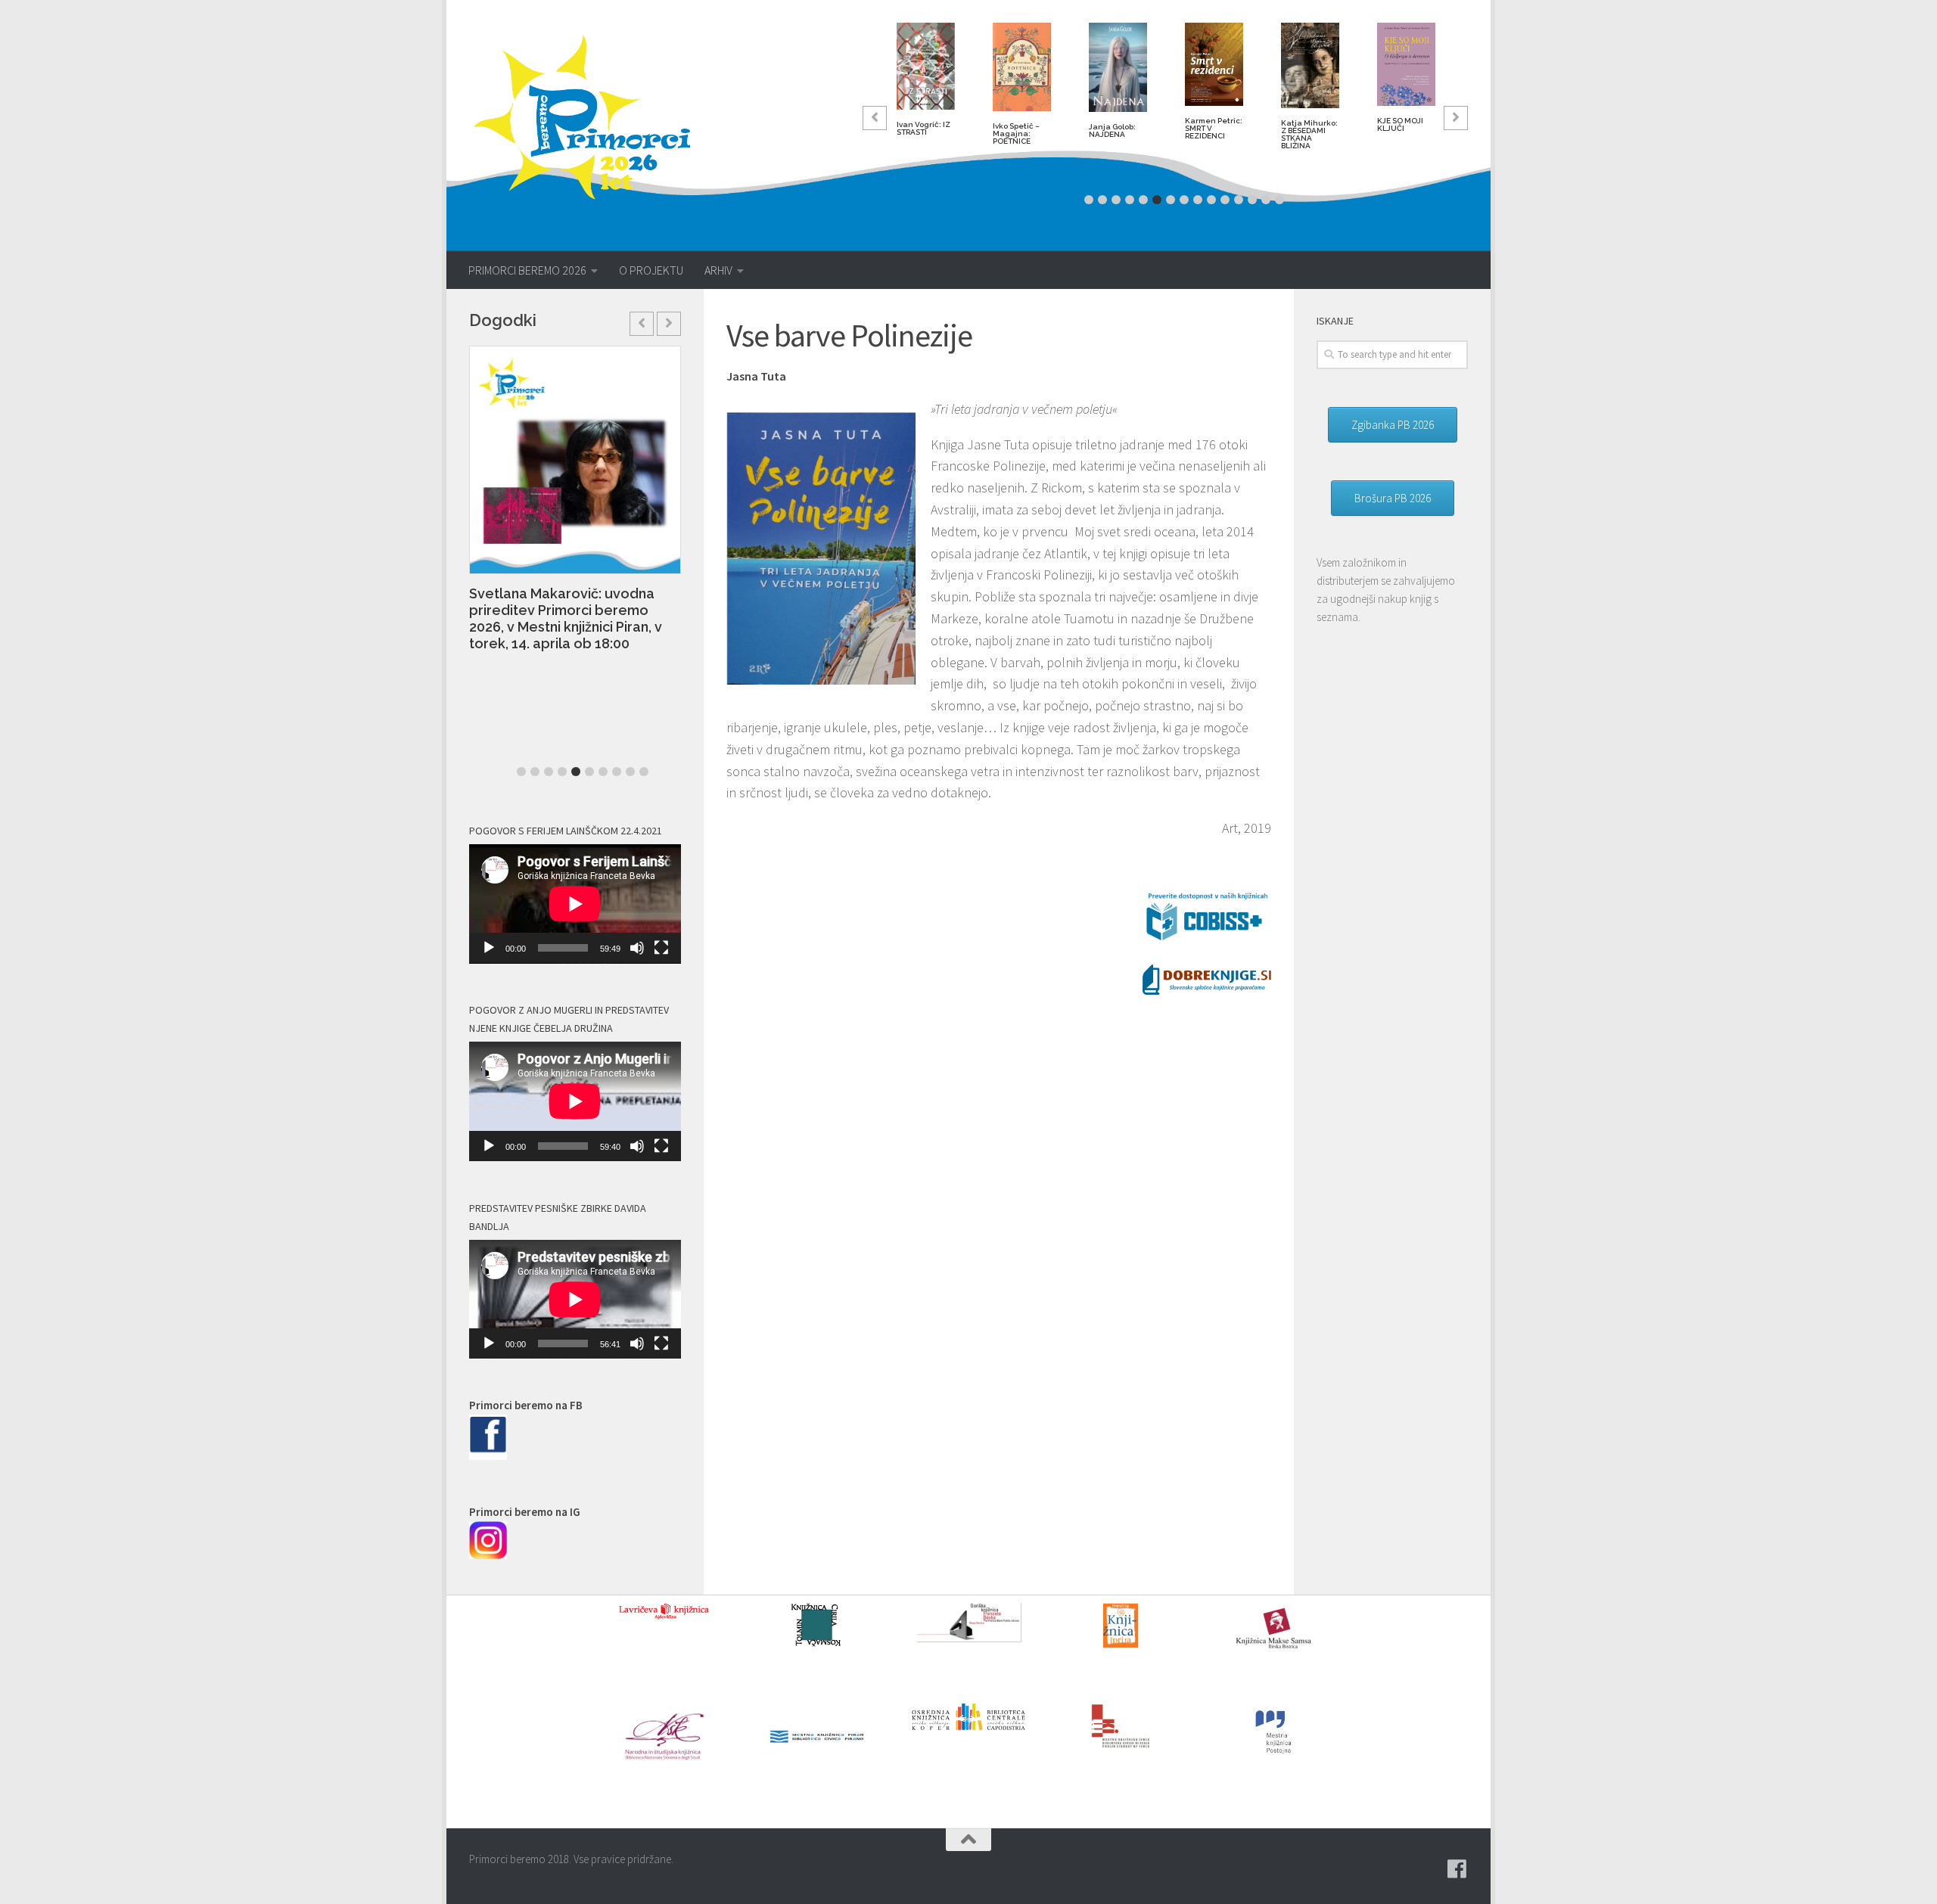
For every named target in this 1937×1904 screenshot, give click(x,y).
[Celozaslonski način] (661, 948)
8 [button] (1184, 200)
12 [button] (1239, 200)
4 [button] (1130, 200)
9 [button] (1198, 200)
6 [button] (1157, 200)
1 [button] (1089, 200)
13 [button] (1252, 200)
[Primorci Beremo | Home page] (592, 117)
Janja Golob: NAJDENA (1112, 130)
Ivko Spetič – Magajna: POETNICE (1016, 134)
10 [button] (1211, 200)
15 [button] (1279, 200)
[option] (926, 85)
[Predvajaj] (489, 948)
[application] (575, 904)
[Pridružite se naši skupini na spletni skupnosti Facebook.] (1457, 1869)
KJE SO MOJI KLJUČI (1400, 124)
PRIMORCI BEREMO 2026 (527, 270)
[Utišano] (637, 948)
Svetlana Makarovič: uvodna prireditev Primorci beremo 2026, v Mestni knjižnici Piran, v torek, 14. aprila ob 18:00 (501, 618)
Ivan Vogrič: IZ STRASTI (923, 128)
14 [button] (1266, 200)
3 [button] (1116, 200)
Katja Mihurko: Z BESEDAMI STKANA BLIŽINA (1309, 134)
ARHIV (718, 270)
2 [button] (1102, 200)
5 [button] (1143, 200)
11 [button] (1225, 200)
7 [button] (1171, 200)
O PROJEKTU (651, 270)
